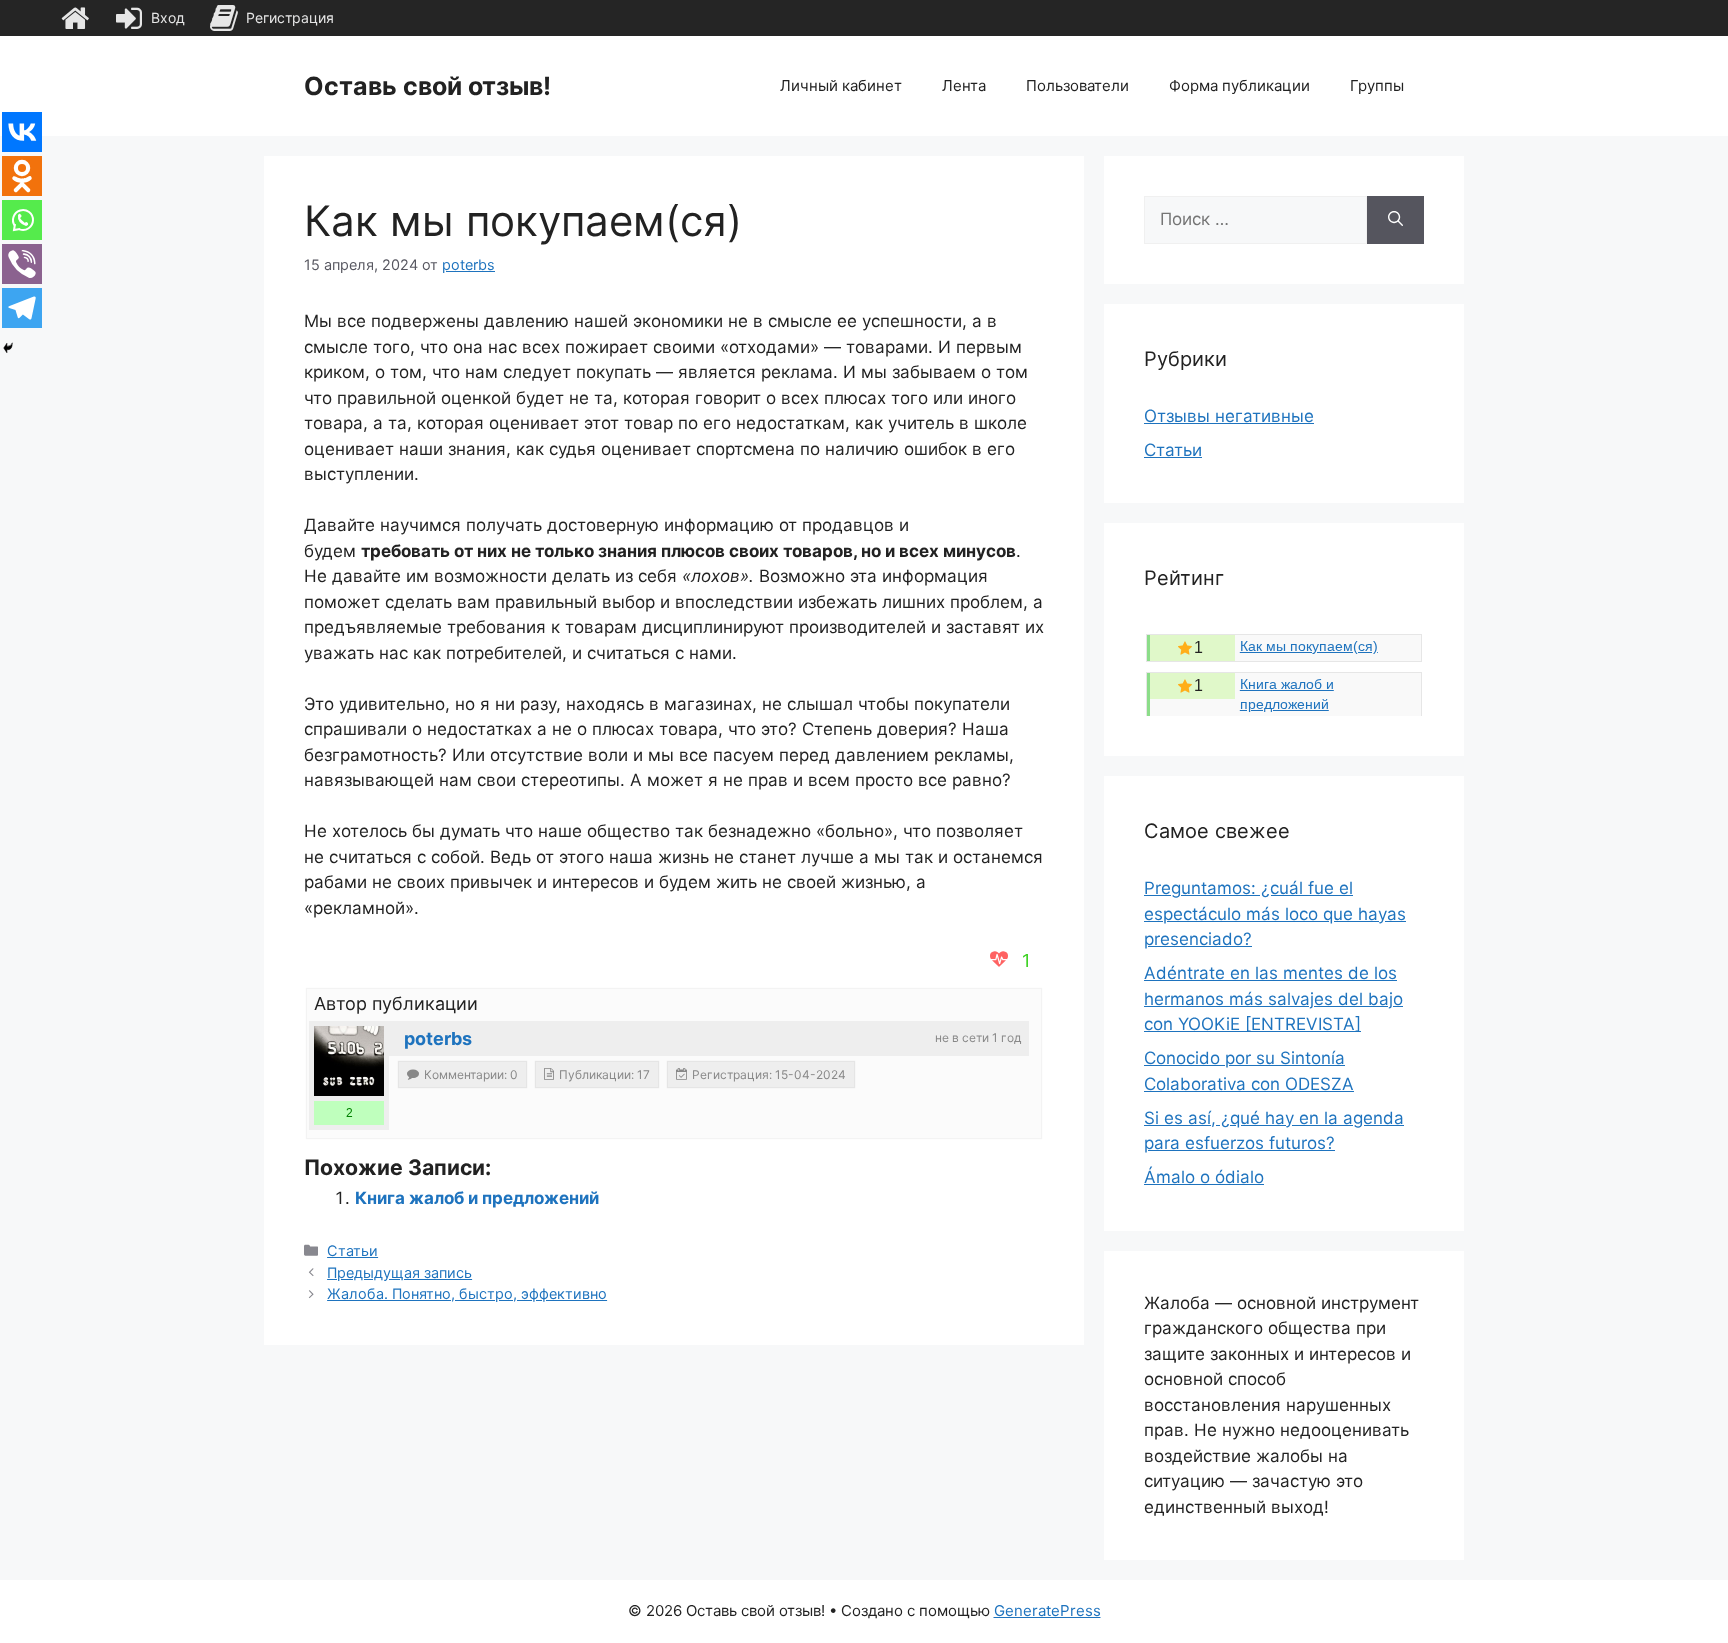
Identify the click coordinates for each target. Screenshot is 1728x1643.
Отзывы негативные (1229, 416)
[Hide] (8, 348)
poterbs (438, 1038)
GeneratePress (1047, 1610)
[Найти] (1395, 220)
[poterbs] (349, 1061)
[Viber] (22, 264)
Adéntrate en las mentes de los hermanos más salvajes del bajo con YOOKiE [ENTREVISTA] (1273, 998)
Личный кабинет (841, 85)
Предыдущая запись (399, 1272)
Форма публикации (1239, 85)
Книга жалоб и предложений (477, 1198)
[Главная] (75, 18)
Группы (1377, 85)
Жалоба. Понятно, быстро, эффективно (467, 1293)
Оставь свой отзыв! (427, 86)
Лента (964, 85)
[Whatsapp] (22, 220)
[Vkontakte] (22, 132)
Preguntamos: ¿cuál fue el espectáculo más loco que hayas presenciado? (1275, 913)
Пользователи (1077, 85)
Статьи (352, 1250)
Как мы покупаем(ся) (1309, 646)
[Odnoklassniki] (22, 176)
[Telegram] (22, 308)
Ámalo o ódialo (1204, 1177)
